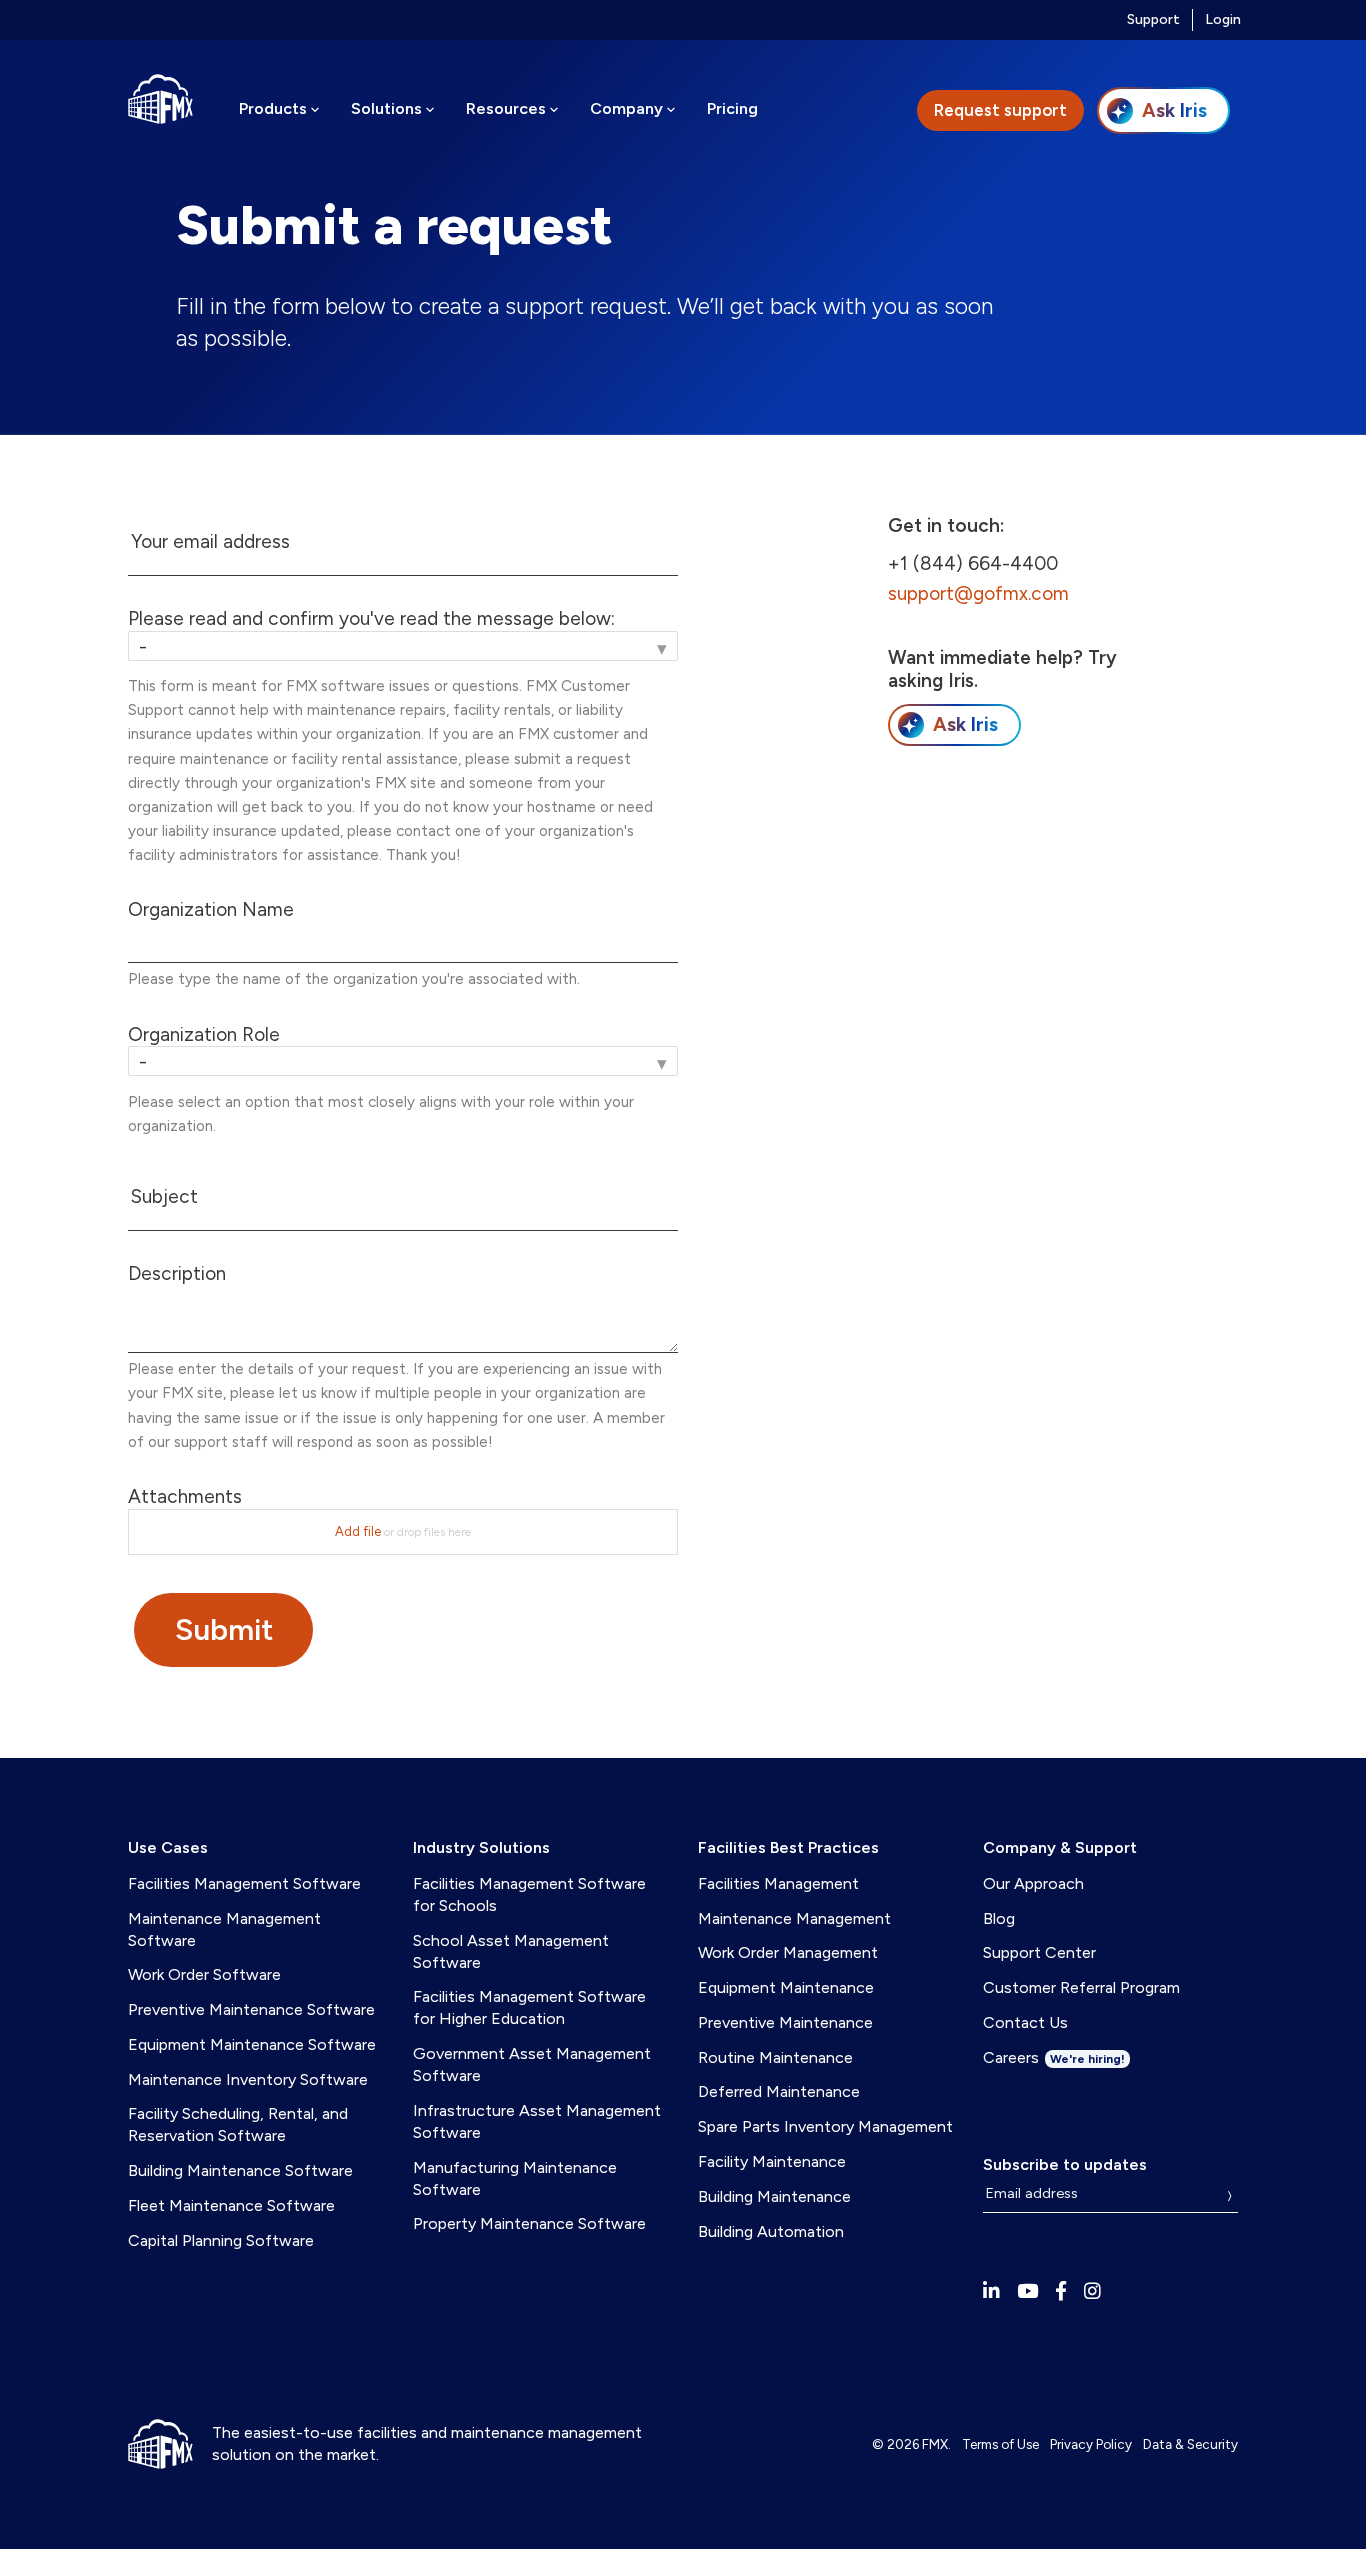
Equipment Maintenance (786, 1987)
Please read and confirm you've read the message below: (371, 619)
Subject (164, 1197)
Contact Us (1025, 2022)
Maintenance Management (794, 1918)
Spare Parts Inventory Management (825, 2126)
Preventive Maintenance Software (251, 2009)
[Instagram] (1092, 2291)
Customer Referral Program (1081, 1987)
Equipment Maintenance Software (252, 2044)
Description (177, 1274)
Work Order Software (204, 1974)
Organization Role (204, 1035)
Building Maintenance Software (240, 2170)
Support (1153, 19)
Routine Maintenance (775, 2057)
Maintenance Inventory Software (248, 2079)
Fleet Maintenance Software (231, 2205)
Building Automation (771, 2231)
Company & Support (1060, 1847)
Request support (1000, 110)
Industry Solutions (481, 1847)
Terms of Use (1000, 2444)
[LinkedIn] (991, 2291)
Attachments (185, 1497)
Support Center (1039, 1952)
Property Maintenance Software (529, 2223)
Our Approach (1033, 1883)
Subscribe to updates (1065, 2164)
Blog (999, 1918)
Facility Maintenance (772, 2161)
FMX (935, 2444)
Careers (1054, 2057)
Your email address (210, 542)
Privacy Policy (1091, 2444)
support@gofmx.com (978, 593)
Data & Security (1190, 2444)
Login (1223, 19)
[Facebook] (1061, 2291)
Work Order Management (788, 1952)
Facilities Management (778, 1883)
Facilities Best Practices (788, 1847)
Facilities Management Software (244, 1883)
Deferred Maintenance (779, 2091)
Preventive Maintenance (785, 2022)
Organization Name (211, 910)
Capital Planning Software (221, 2240)
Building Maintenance (774, 2196)
